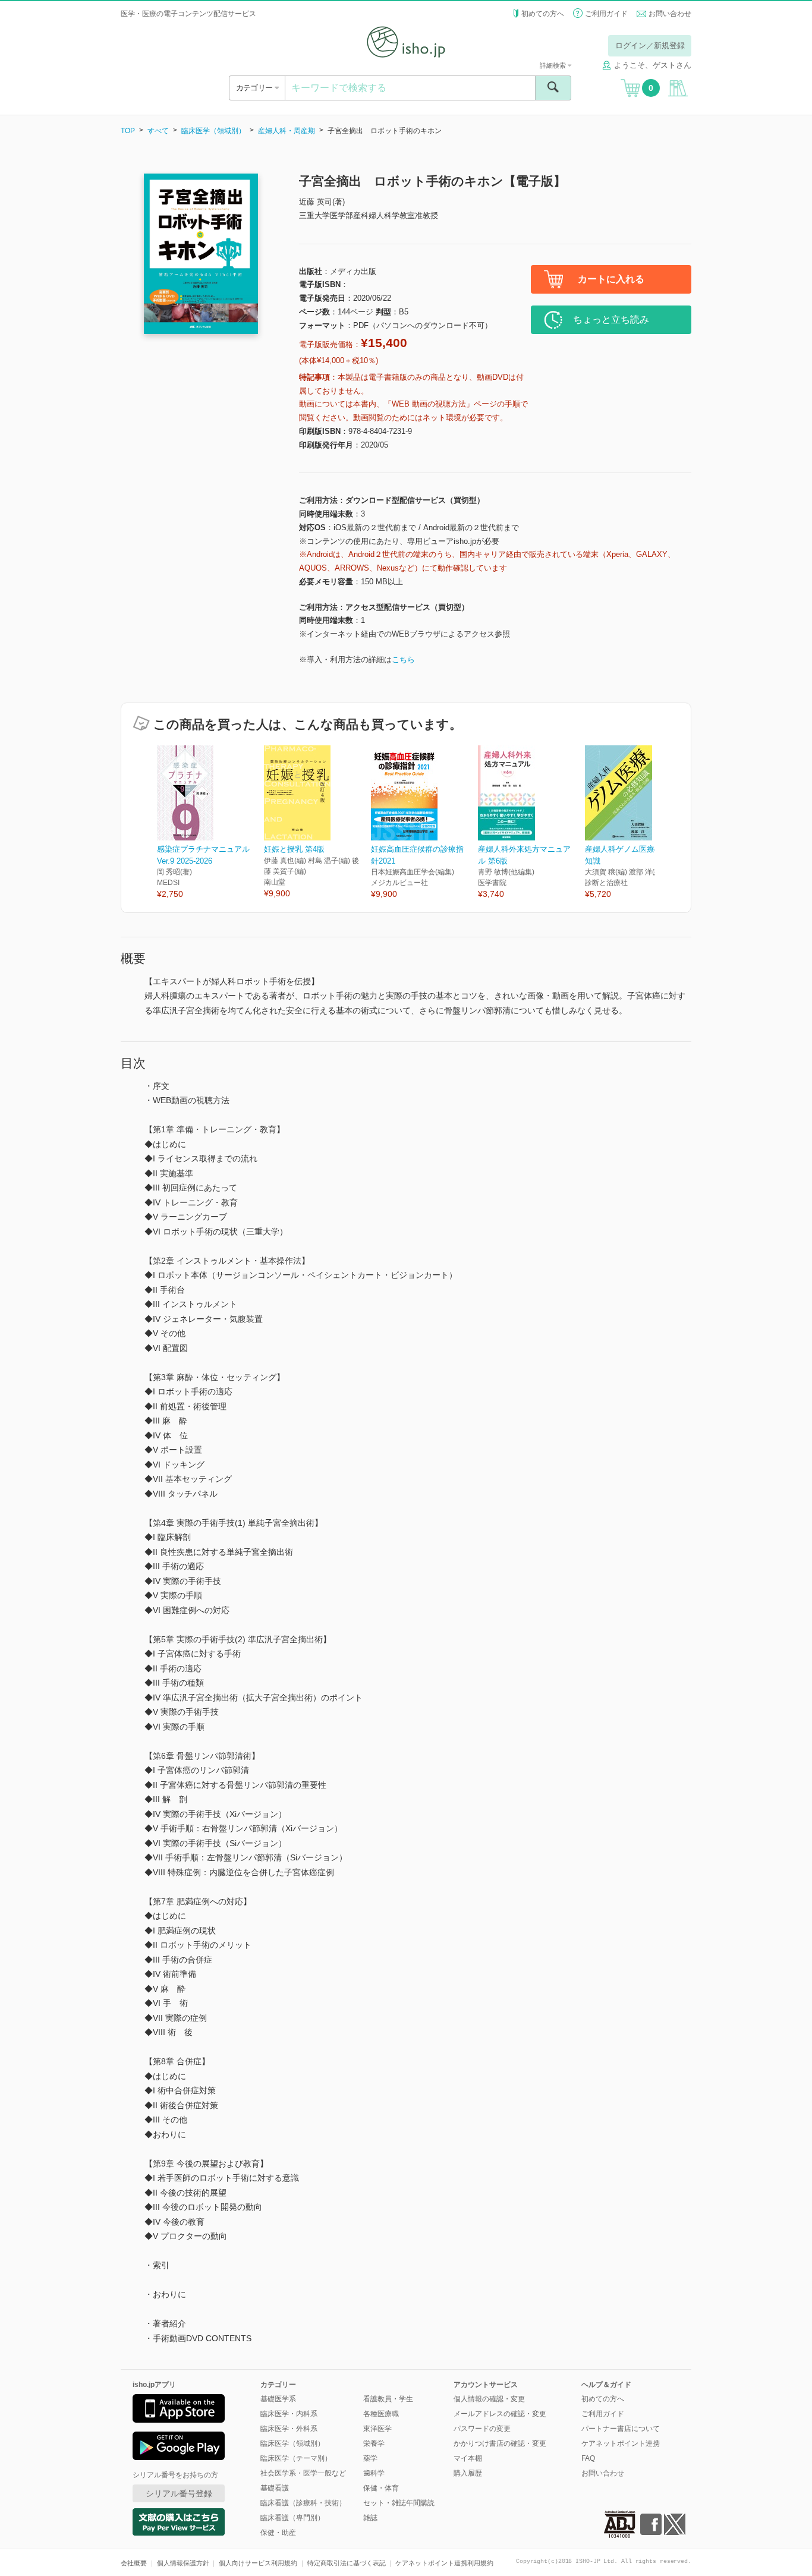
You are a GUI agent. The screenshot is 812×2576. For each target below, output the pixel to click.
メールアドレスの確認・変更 (500, 2414)
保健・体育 (381, 2488)
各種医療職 (381, 2414)
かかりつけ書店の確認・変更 (500, 2443)
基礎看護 (275, 2488)
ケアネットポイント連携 (621, 2443)
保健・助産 (278, 2533)
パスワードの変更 (482, 2429)
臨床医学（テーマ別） (296, 2458)
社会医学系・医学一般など (303, 2473)
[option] (210, 823)
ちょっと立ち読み (611, 319)
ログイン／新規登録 (650, 45)
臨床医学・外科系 (289, 2429)
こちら (403, 659)
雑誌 (370, 2518)
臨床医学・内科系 (289, 2414)
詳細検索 (554, 65)
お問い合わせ (670, 14)
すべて (158, 131)
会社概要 (134, 2563)
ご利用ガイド (606, 14)
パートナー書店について (621, 2429)
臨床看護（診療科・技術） (303, 2503)
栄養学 (374, 2443)
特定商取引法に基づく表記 (347, 2563)
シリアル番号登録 (179, 2493)
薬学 (370, 2458)
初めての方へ (543, 14)
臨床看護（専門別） (292, 2518)
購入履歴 (468, 2473)
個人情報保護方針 (183, 2563)
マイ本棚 (468, 2458)
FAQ (588, 2458)
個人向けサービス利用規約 (258, 2563)
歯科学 (374, 2473)
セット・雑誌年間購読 (399, 2503)
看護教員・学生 (388, 2399)
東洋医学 (377, 2429)
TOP (128, 131)
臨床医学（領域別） (213, 131)
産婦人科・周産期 (287, 131)
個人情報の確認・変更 (489, 2399)
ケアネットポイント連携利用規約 (444, 2563)
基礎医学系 (278, 2399)
